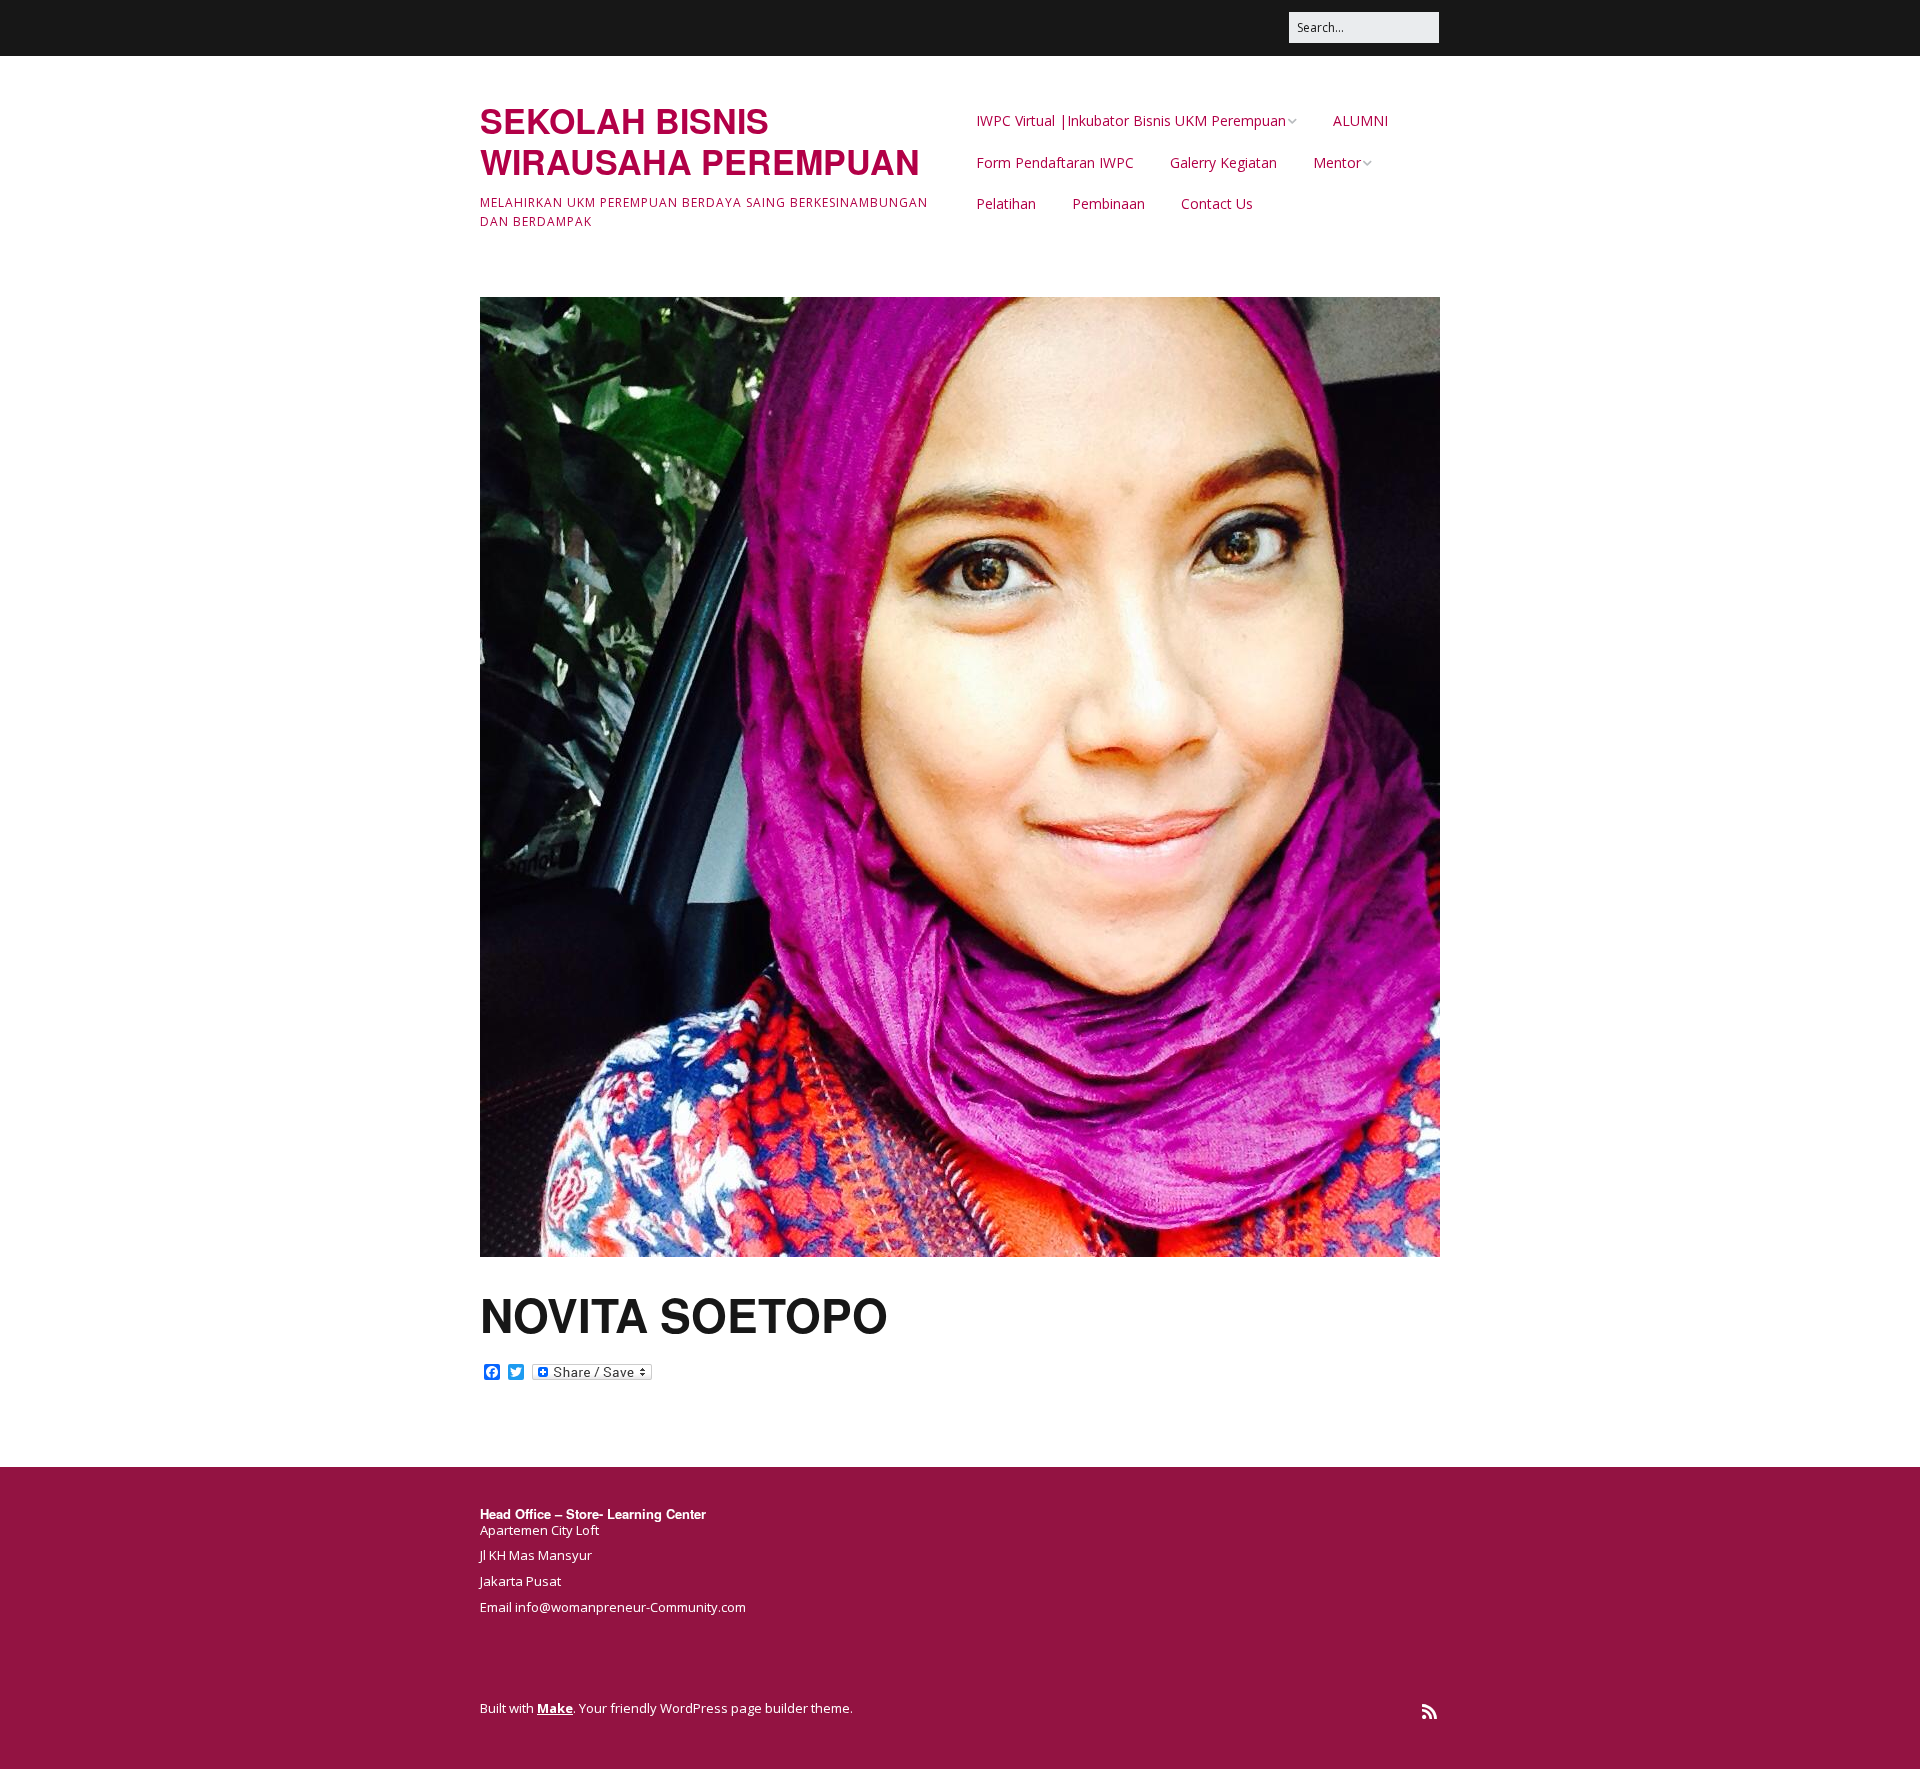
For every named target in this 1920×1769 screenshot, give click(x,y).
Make (555, 1708)
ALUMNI (1360, 120)
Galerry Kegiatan (1223, 162)
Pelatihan (1006, 203)
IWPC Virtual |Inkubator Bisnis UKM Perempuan (1131, 120)
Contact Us (1217, 203)
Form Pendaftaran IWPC (1055, 162)
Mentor (1337, 162)
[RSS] (1429, 1711)
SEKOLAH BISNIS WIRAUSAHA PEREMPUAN (700, 140)
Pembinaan (1108, 203)
